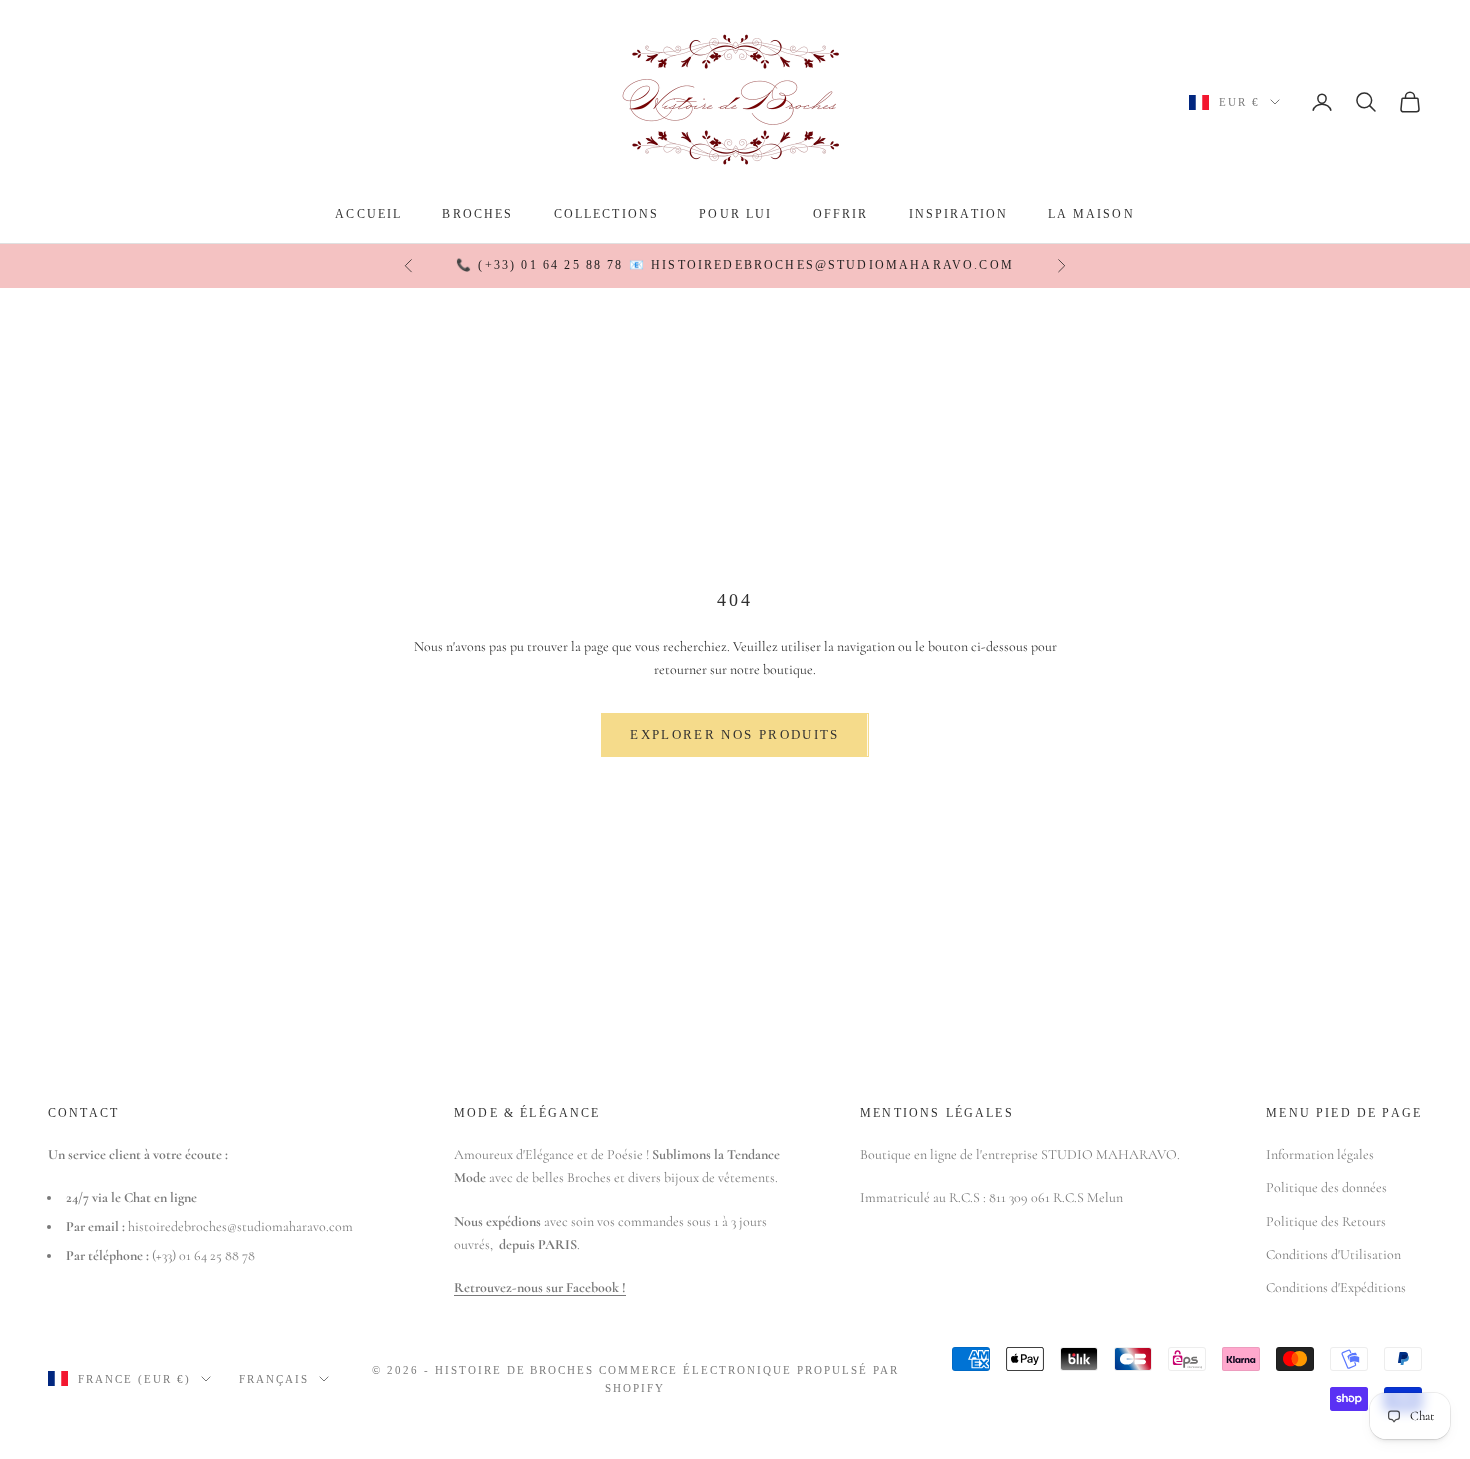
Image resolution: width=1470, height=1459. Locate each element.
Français (274, 1379)
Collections (607, 214)
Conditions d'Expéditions (1336, 1287)
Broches (477, 214)
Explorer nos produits (734, 734)
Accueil (368, 214)
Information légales (1320, 1154)
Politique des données (1326, 1187)
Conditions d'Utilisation (1333, 1254)
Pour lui (735, 214)
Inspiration (959, 214)
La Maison (1091, 214)
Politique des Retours (1326, 1221)
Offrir (841, 214)
